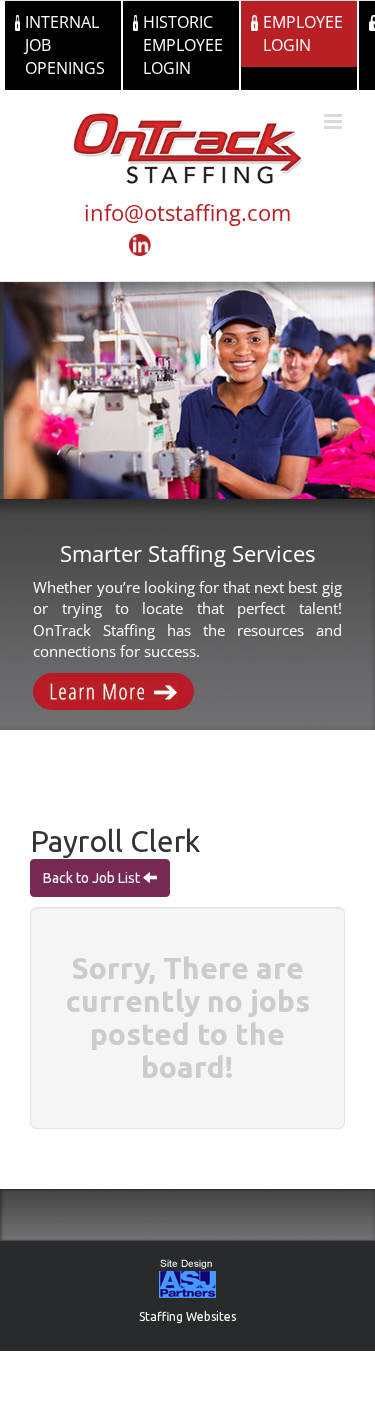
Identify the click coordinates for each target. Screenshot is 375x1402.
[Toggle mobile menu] (334, 121)
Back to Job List (93, 878)
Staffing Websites (187, 1316)
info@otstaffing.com (187, 212)
